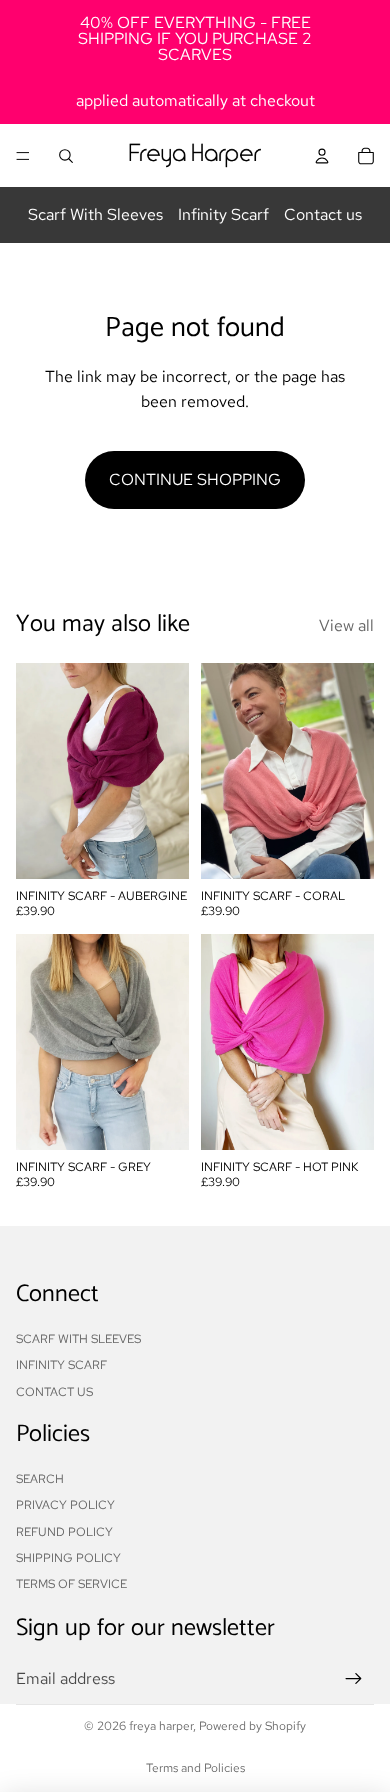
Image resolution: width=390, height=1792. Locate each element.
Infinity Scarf (223, 214)
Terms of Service (71, 1584)
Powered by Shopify (252, 1726)
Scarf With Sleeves (95, 214)
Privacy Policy (65, 1505)
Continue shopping (195, 479)
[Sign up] (354, 1679)
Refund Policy (64, 1532)
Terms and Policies (195, 1768)
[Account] (322, 156)
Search (40, 1479)
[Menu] (23, 156)
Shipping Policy (68, 1558)
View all (346, 625)
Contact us (323, 214)
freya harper (161, 1726)
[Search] (66, 156)
